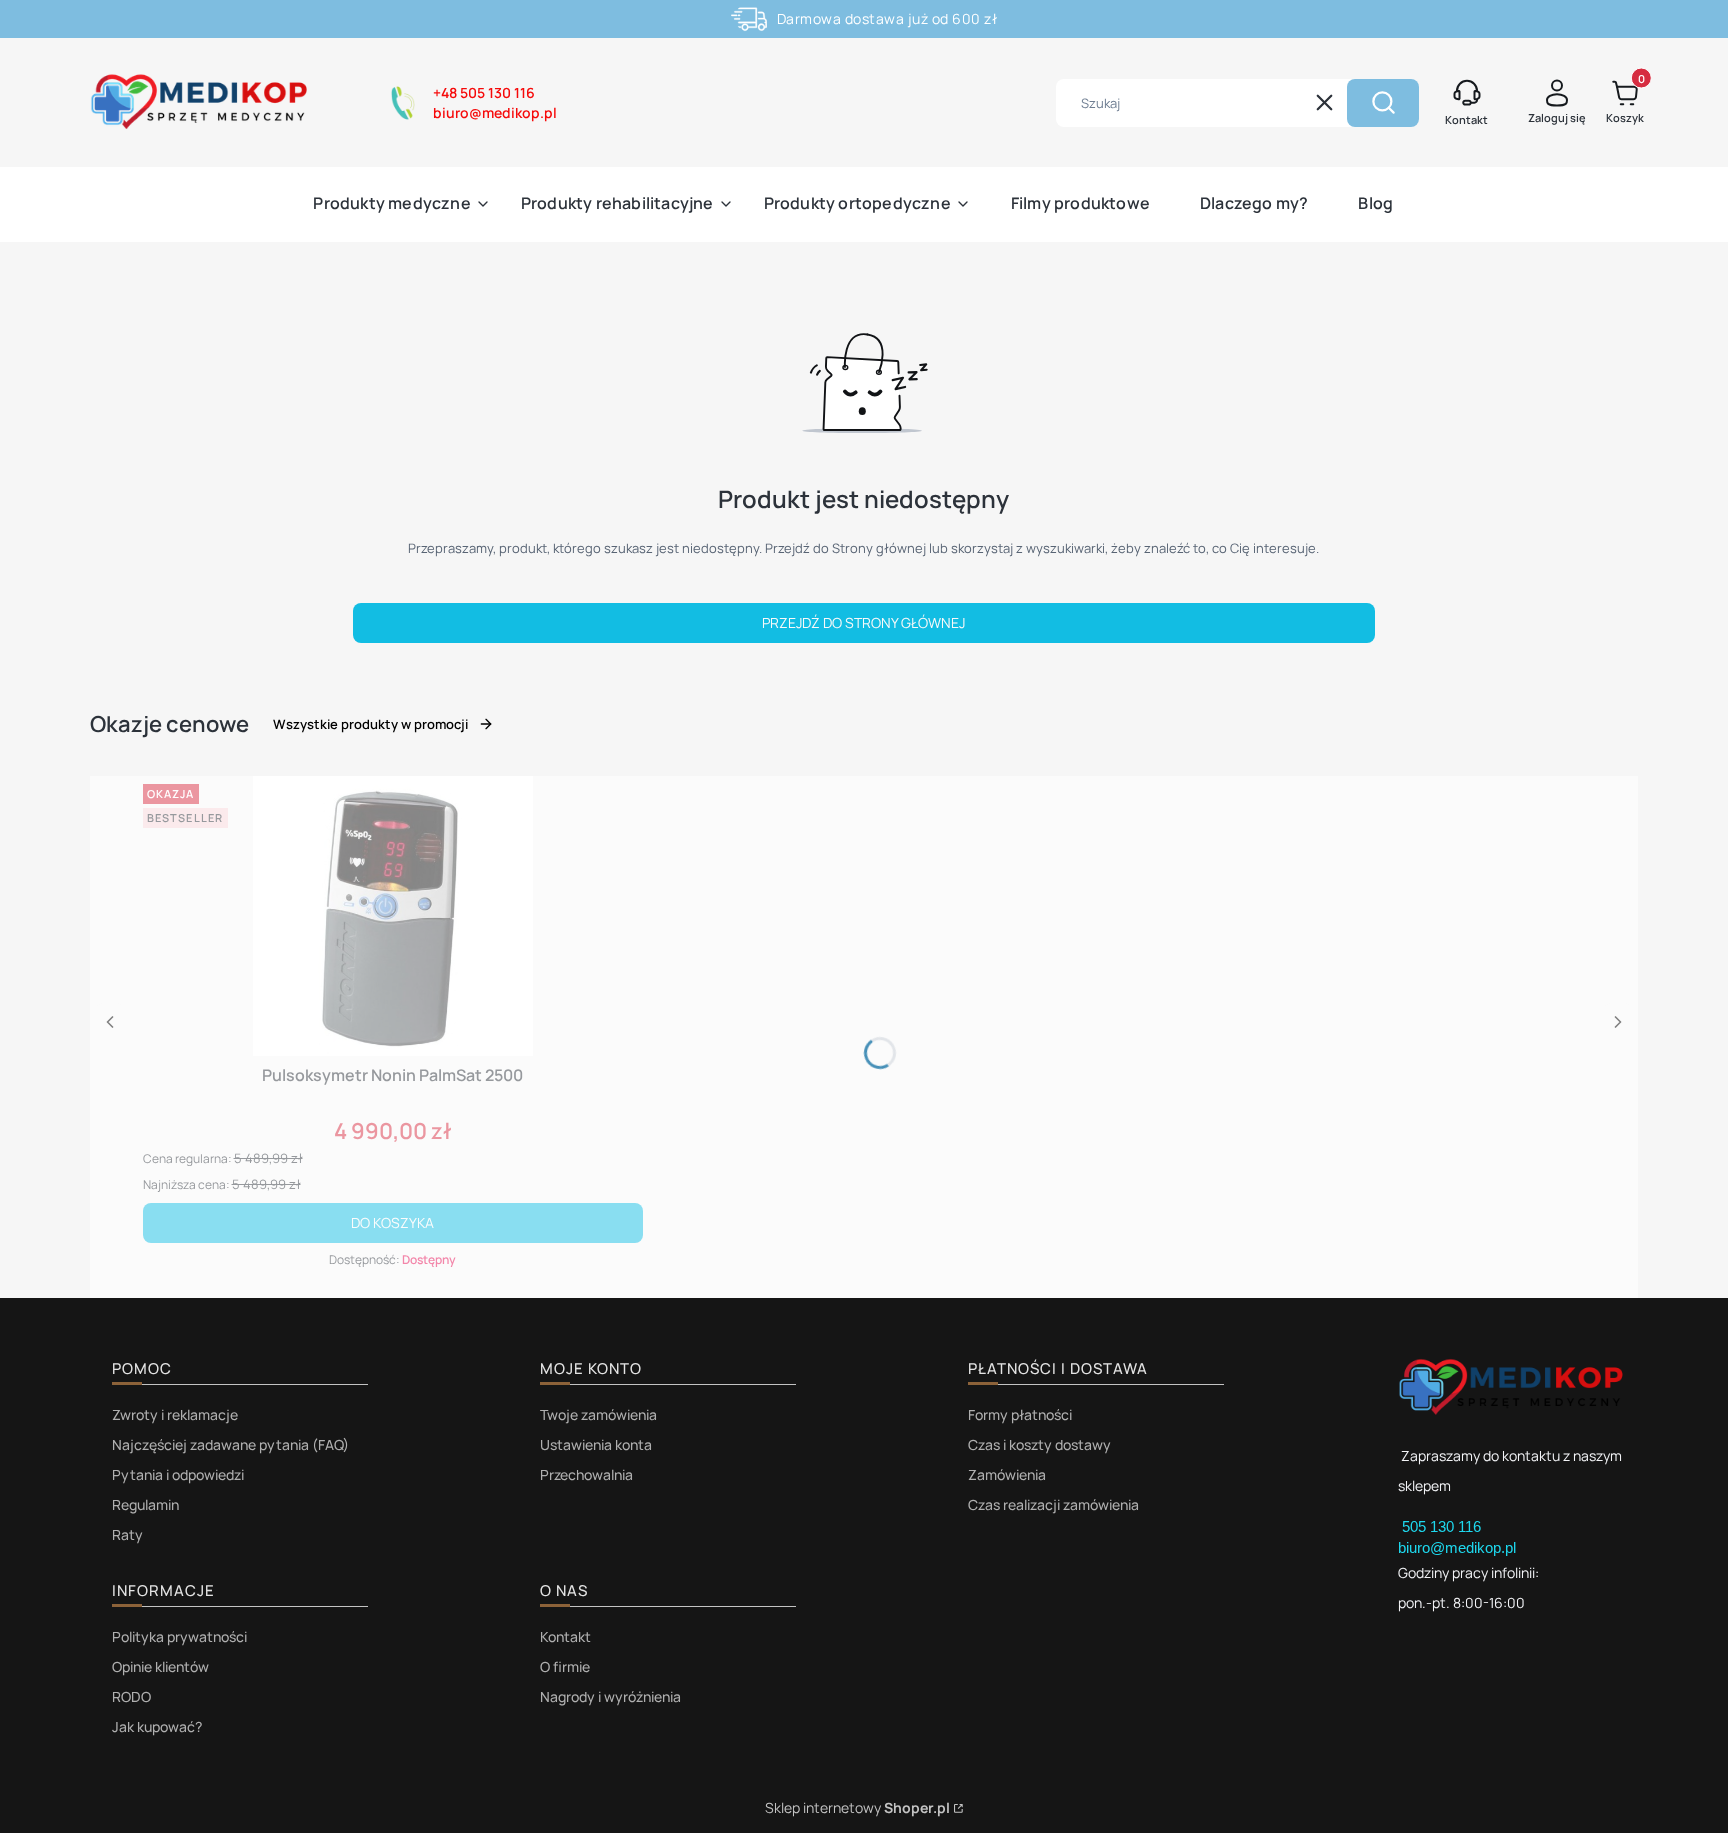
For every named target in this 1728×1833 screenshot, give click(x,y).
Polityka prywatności (179, 1636)
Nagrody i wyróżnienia (610, 1696)
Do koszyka (392, 1222)
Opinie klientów (160, 1666)
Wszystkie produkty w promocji (370, 724)
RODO (131, 1696)
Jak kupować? (157, 1726)
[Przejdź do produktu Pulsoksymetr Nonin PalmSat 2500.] (393, 916)
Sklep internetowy (857, 1807)
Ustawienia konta (596, 1444)
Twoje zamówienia (598, 1414)
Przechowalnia (586, 1474)
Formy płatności (1020, 1414)
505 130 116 (1443, 1526)
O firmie (565, 1666)
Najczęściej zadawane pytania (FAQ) (230, 1444)
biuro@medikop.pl (1457, 1547)
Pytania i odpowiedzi (178, 1474)
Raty (127, 1534)
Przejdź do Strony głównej (863, 622)
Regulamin (145, 1504)
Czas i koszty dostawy (1039, 1444)
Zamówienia (1007, 1474)
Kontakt (565, 1636)
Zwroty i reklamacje (175, 1414)
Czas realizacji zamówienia (1053, 1504)
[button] (1383, 103)
